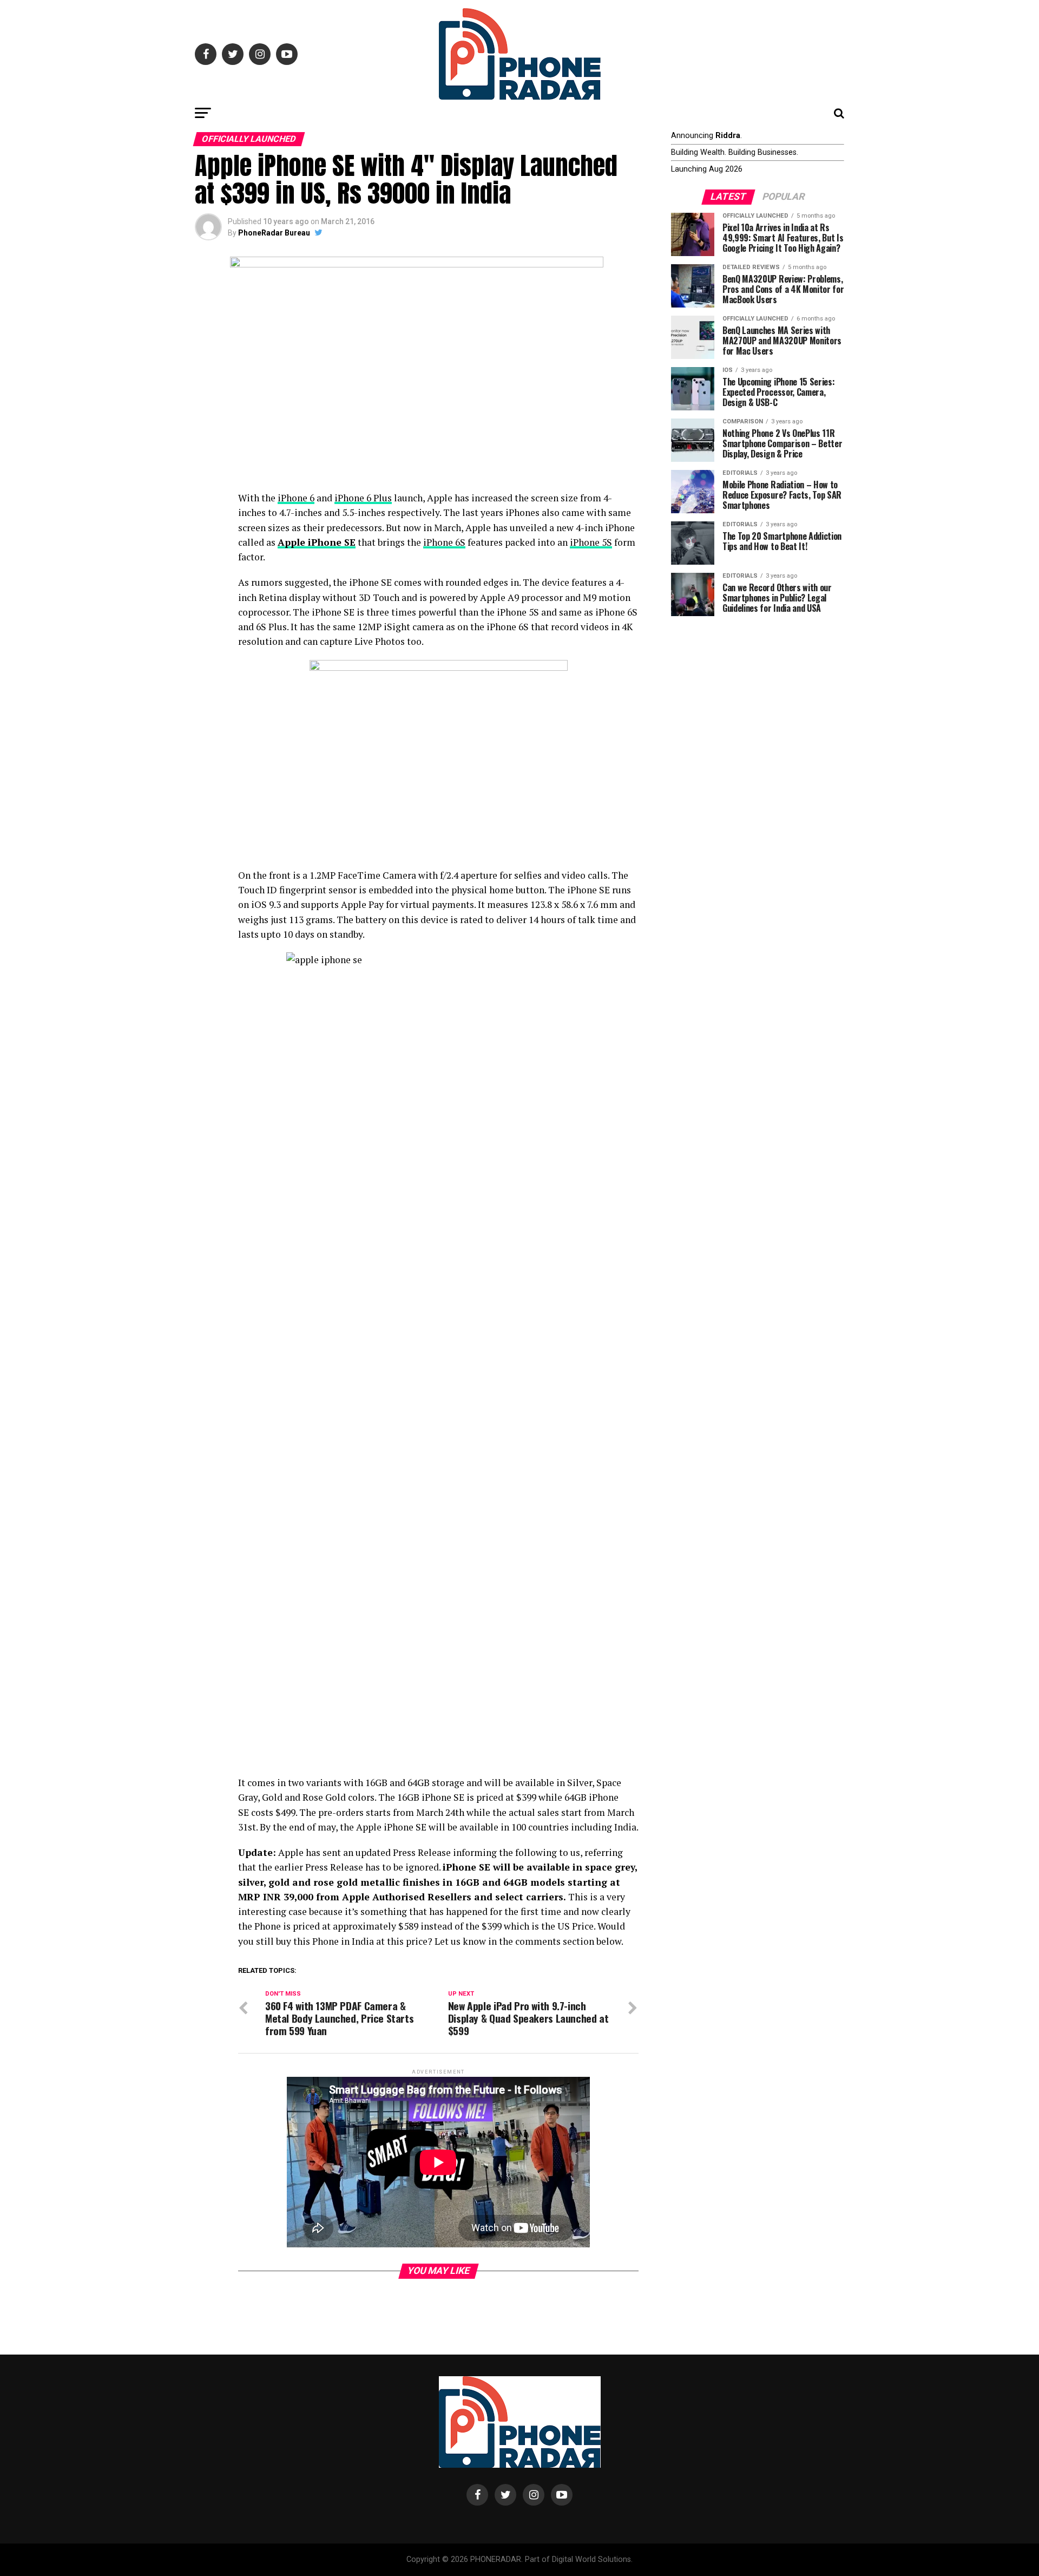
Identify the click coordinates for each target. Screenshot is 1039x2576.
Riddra (728, 136)
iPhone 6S (444, 542)
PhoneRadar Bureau (274, 233)
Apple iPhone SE (317, 542)
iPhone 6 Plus (363, 498)
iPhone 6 (296, 498)
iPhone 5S (591, 542)
